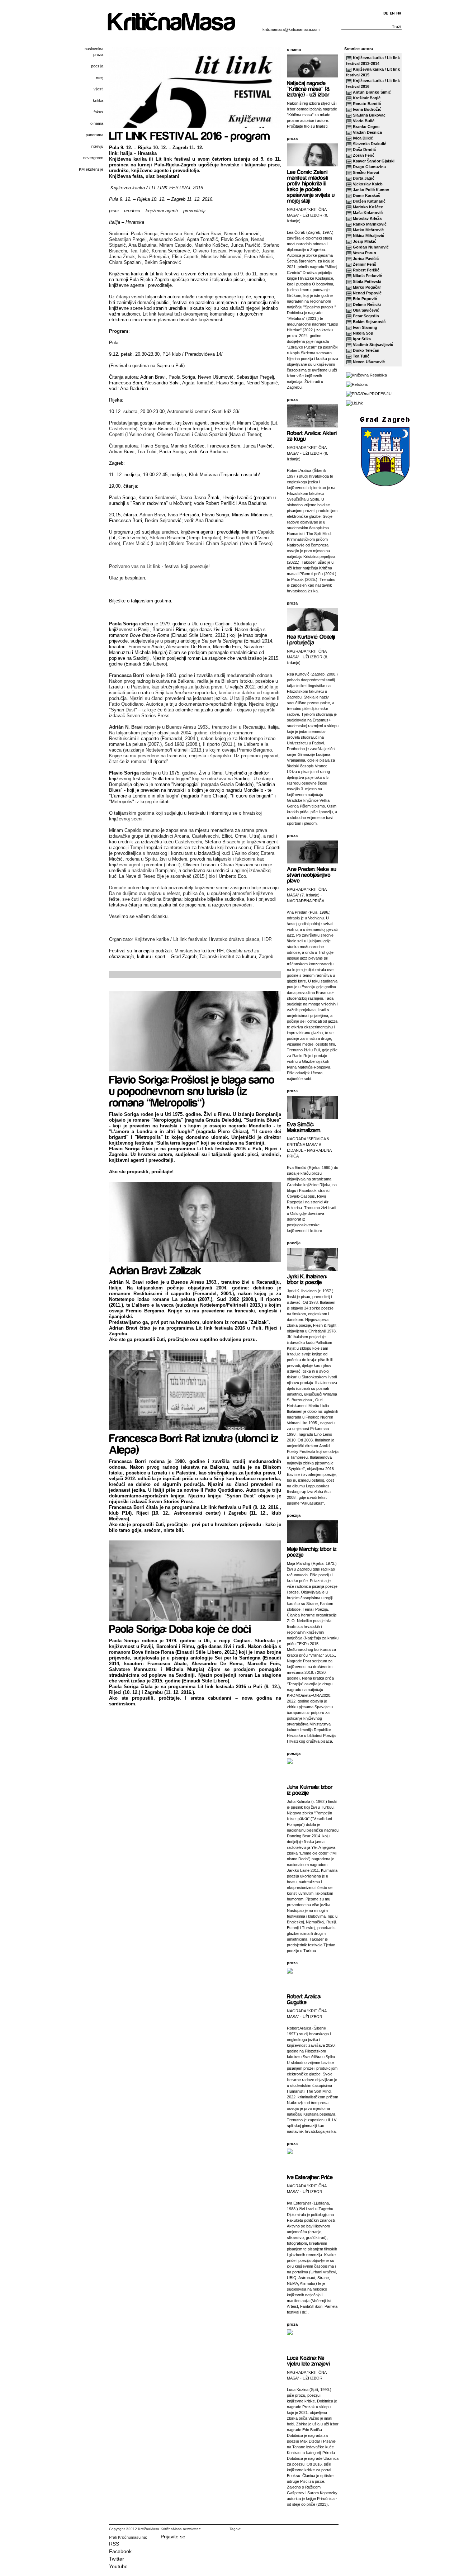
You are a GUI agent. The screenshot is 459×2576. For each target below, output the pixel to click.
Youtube (118, 2566)
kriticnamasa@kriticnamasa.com (291, 29)
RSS (114, 2544)
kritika (98, 100)
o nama (97, 123)
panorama (94, 135)
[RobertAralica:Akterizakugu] (313, 435)
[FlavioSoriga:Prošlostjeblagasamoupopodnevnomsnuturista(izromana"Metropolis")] (193, 1090)
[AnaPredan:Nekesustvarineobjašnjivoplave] (312, 874)
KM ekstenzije (91, 169)
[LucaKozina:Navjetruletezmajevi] (308, 2360)
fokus (98, 112)
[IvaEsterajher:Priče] (310, 2177)
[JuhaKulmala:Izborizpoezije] (310, 1789)
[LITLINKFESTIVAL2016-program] (190, 135)
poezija (97, 66)
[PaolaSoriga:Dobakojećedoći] (180, 1628)
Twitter (117, 2559)
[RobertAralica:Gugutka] (305, 1999)
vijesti (98, 89)
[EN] (392, 13)
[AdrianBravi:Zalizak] (155, 1270)
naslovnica (94, 49)
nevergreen (93, 158)
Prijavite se (173, 2537)
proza (98, 55)
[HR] (399, 13)
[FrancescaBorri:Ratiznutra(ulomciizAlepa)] (195, 1443)
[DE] (386, 13)
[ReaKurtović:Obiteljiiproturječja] (312, 639)
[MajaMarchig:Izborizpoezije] (313, 1551)
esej (100, 77)
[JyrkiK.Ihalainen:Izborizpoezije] (307, 1279)
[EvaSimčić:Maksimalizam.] (304, 1127)
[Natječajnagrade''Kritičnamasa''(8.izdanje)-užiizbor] (309, 88)
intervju (97, 146)
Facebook (120, 2551)
